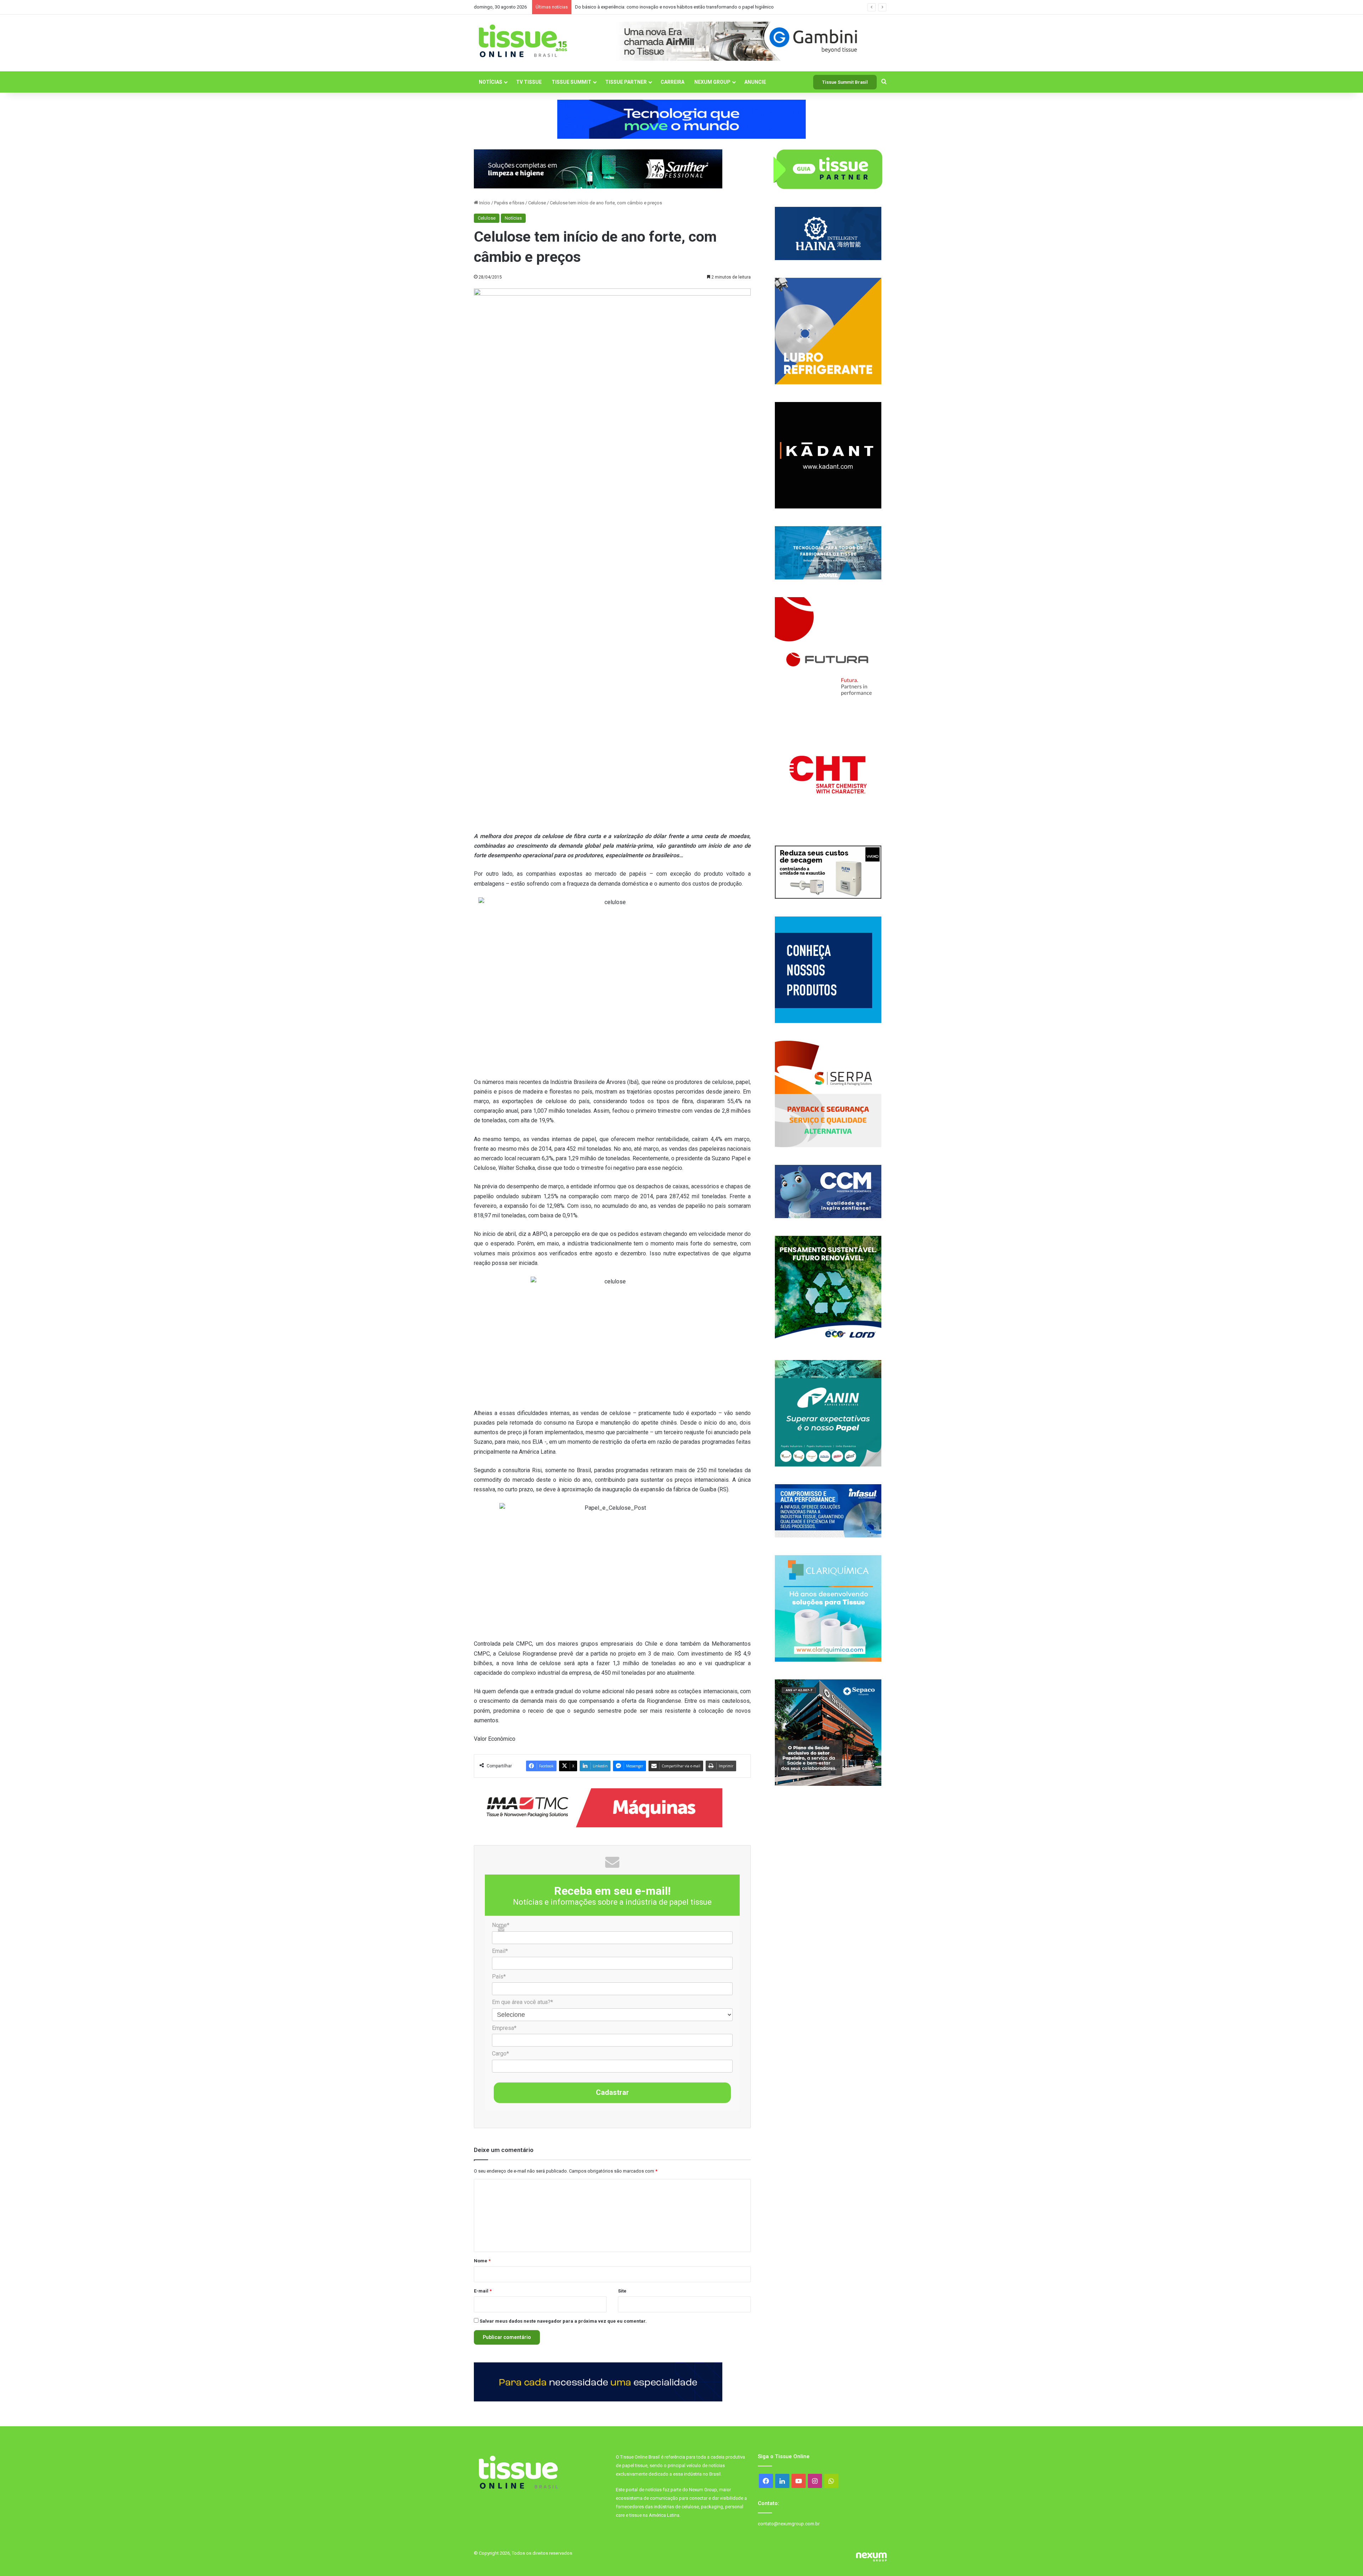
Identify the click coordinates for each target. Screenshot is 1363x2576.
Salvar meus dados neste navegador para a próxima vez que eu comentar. (563, 2321)
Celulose (537, 203)
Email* (500, 1951)
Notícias (491, 82)
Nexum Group (712, 82)
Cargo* (500, 2054)
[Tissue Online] (523, 41)
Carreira (672, 82)
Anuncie (755, 82)
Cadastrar (612, 2092)
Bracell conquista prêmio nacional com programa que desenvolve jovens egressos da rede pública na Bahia (686, 7)
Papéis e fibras (509, 203)
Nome (482, 2261)
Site (622, 2291)
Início (484, 203)
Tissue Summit (571, 82)
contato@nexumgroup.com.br (789, 2524)
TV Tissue (529, 82)
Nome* (501, 1925)
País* (499, 1977)
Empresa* (504, 2028)
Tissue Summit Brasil (845, 82)
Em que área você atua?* (522, 2002)
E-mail (483, 2291)
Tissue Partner (626, 82)
